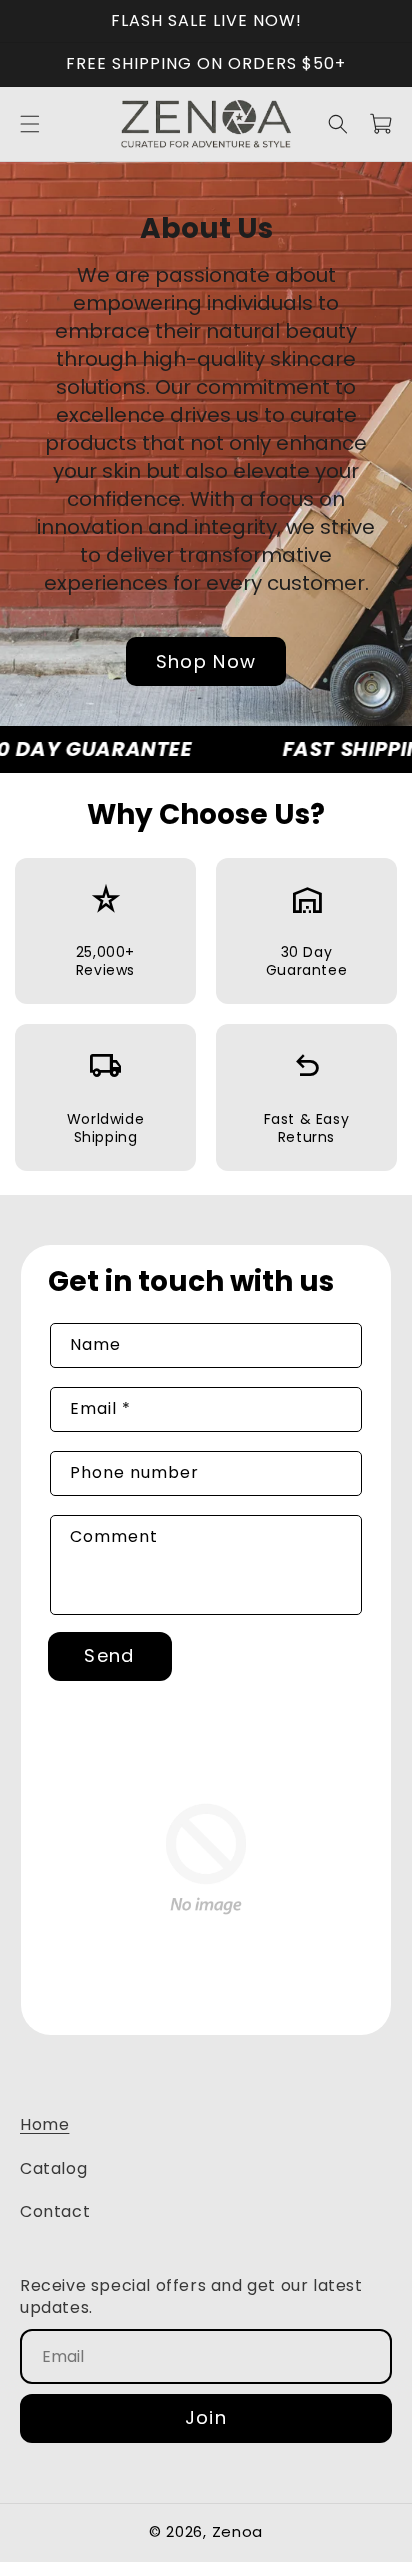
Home (44, 2124)
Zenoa (238, 2531)
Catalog (53, 2168)
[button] (30, 124)
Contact (55, 2211)
